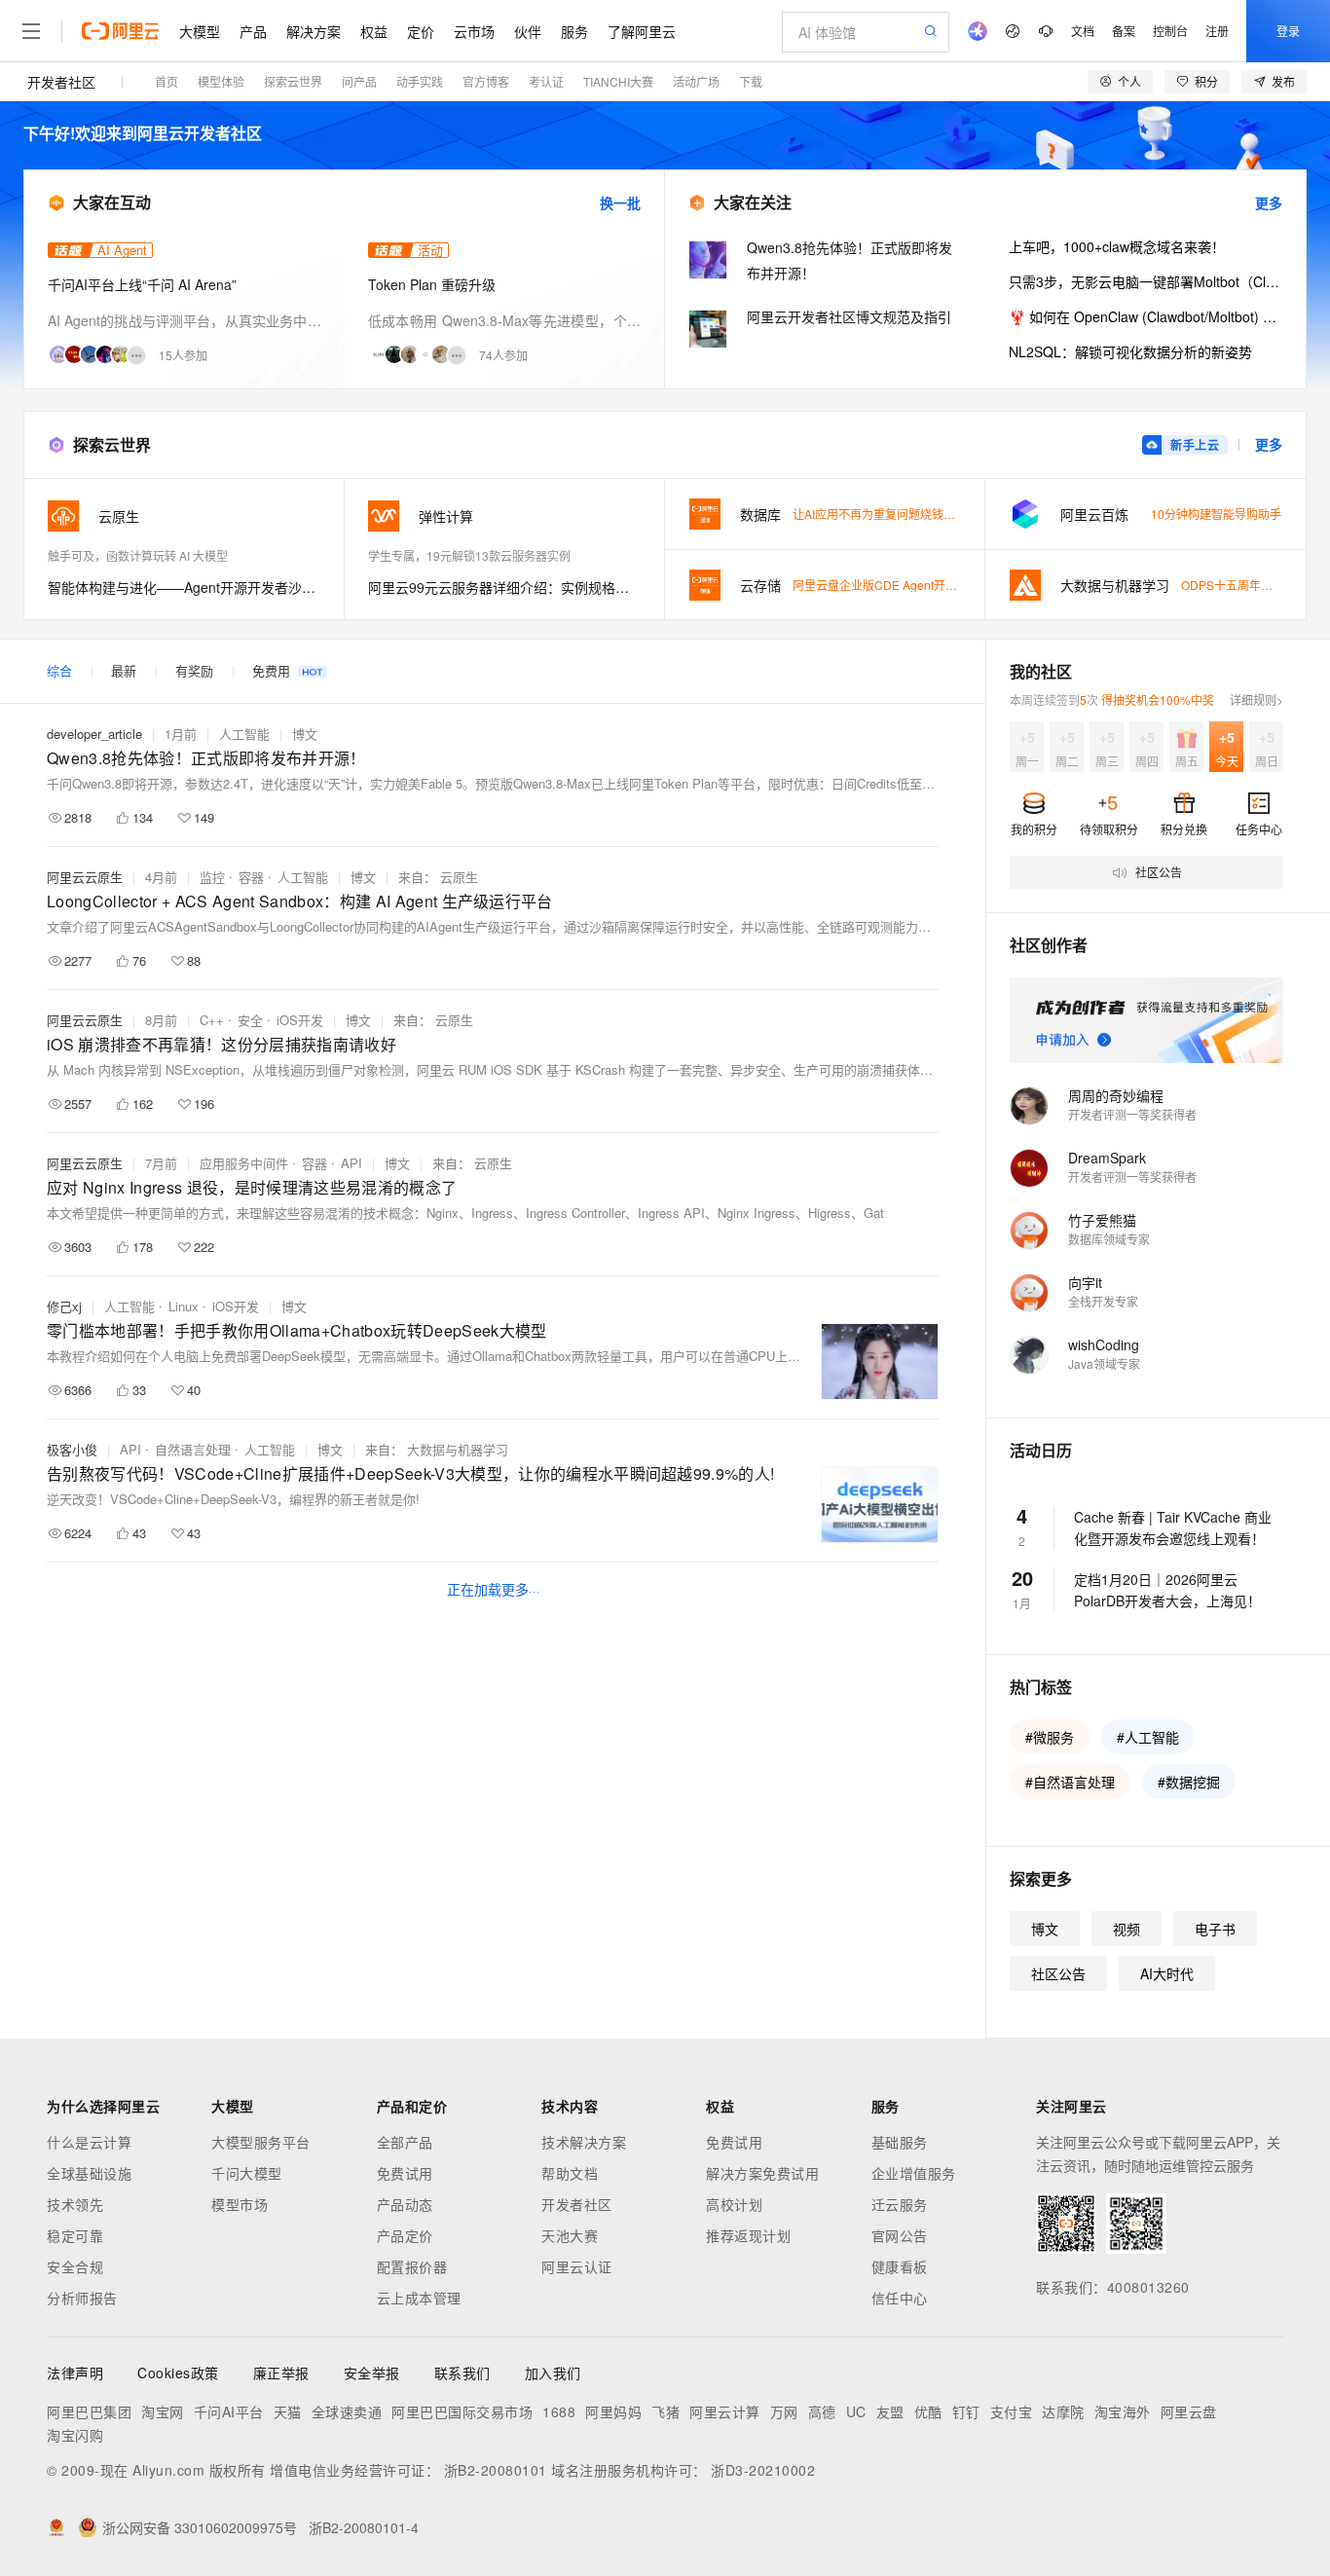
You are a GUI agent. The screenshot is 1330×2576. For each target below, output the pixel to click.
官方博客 (486, 81)
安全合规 (75, 2266)
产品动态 (405, 2204)
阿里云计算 (725, 2411)
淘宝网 (163, 2411)
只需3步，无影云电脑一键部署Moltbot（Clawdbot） (1145, 281)
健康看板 (900, 2266)
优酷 (928, 2411)
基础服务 (900, 2142)
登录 (1288, 31)
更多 (1269, 202)
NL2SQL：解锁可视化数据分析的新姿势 (1130, 351)
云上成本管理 (419, 2298)
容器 (251, 877)
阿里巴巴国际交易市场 (462, 2411)
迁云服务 (900, 2204)
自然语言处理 (193, 1449)
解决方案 (314, 31)
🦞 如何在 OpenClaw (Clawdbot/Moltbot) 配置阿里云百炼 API (1145, 316)
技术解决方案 (584, 2142)
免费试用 (405, 2173)
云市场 (474, 31)
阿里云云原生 (85, 877)
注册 (1217, 31)
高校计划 (734, 2204)
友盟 (890, 2411)
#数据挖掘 (1189, 1782)
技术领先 (75, 2204)
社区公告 (1058, 1973)
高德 (822, 2411)
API (351, 1163)
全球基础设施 (89, 2173)
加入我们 (553, 2373)
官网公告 (900, 2235)
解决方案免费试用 (762, 2173)
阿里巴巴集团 (89, 2411)
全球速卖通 (347, 2411)
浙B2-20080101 (496, 2470)
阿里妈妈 (613, 2411)
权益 (374, 31)
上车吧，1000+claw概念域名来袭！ (1117, 246)
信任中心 (900, 2298)
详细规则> (1256, 699)
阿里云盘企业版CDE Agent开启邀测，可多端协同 (922, 585)
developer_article (94, 734)
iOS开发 (300, 1020)
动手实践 (420, 81)
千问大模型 (247, 2173)
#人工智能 (1148, 1737)
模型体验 (221, 81)
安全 (250, 1020)
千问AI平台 (229, 2411)
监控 (212, 877)
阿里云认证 (577, 2266)
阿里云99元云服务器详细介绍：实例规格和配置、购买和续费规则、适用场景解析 (504, 587)
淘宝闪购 (75, 2435)
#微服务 (1050, 1737)
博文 (305, 734)
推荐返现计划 (748, 2235)
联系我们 (462, 2373)
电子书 (1215, 1929)
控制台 (1170, 31)
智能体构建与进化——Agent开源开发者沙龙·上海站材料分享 (184, 587)
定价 (421, 31)
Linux (184, 1306)
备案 (1124, 31)
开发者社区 (61, 82)
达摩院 (1063, 2411)
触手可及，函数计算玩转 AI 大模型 (138, 555)
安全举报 (372, 2373)
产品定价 (405, 2235)
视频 (1127, 1929)
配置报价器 (412, 2266)
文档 (1083, 31)
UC (856, 2411)
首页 (166, 81)
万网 (784, 2411)
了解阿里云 (642, 31)
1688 (559, 2411)
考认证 (546, 81)
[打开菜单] (31, 31)
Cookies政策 (178, 2373)
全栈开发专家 (1103, 1301)
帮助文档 (570, 2173)
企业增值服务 (914, 2173)
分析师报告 (82, 2298)
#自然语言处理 (1070, 1782)
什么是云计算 (89, 2142)
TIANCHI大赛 (618, 81)
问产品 (359, 81)
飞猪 (665, 2411)
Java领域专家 (1104, 1363)
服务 (574, 31)
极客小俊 (72, 1449)
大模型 (200, 31)
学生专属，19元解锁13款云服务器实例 (469, 555)
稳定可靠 (75, 2235)
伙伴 (528, 31)
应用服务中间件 (244, 1163)
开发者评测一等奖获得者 (1132, 1114)
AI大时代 (1167, 1973)
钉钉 (966, 2411)
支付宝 (1012, 2411)
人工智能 (244, 734)
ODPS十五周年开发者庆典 (1250, 585)
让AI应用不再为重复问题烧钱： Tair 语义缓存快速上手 (933, 514)
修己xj (64, 1306)
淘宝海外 (1123, 2411)
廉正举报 (281, 2373)
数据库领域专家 (1109, 1239)
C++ (212, 1020)
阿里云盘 (1189, 2411)
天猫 (288, 2411)
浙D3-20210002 (763, 2470)
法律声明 (75, 2373)
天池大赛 (570, 2235)
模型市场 (240, 2204)
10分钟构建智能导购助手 (1216, 514)
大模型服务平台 (261, 2142)
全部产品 (405, 2142)
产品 (253, 31)
